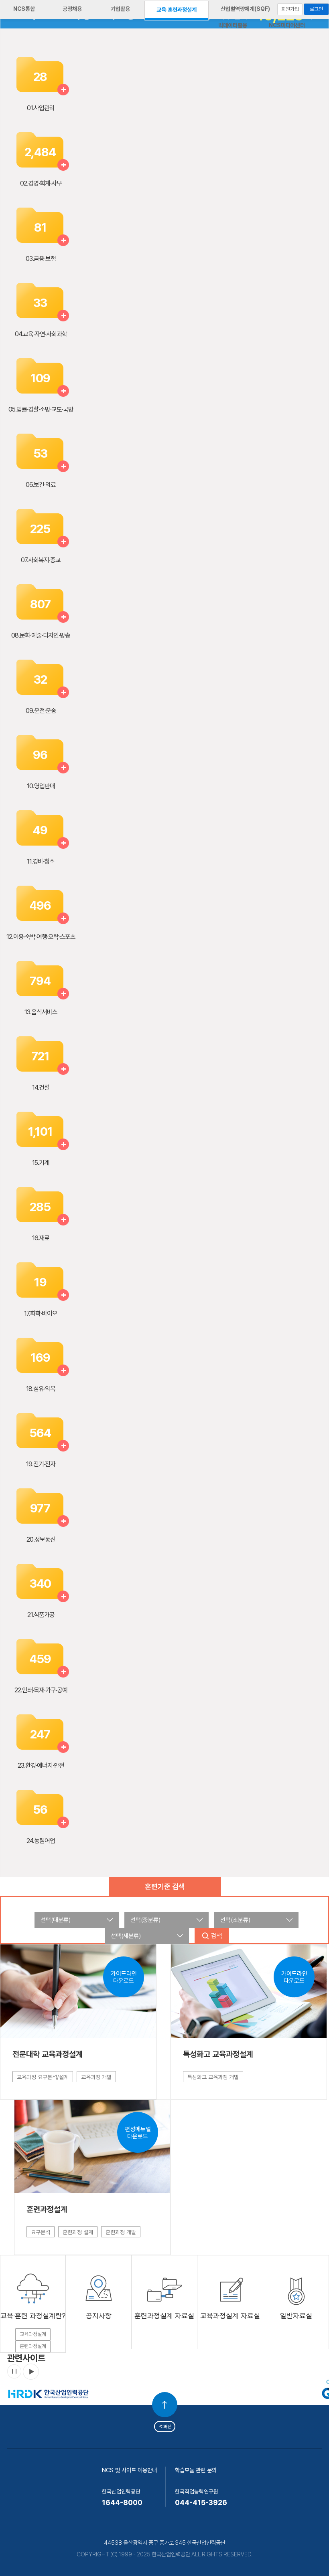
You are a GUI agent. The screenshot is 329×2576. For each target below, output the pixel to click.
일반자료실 (296, 2316)
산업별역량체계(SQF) (245, 9)
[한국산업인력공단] (48, 2383)
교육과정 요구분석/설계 (43, 2077)
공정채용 (72, 9)
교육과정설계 (33, 2334)
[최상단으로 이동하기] (165, 2405)
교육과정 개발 (96, 2077)
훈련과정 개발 (121, 2232)
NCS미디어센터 (287, 25)
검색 (216, 1936)
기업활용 (120, 9)
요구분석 (41, 2232)
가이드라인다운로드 (124, 1977)
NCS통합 (24, 9)
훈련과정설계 (33, 2346)
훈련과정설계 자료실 (164, 2316)
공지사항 (99, 2316)
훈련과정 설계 (78, 2232)
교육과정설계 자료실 (230, 2316)
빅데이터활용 (233, 25)
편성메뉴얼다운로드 (138, 2133)
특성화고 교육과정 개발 (213, 2077)
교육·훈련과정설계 (177, 10)
